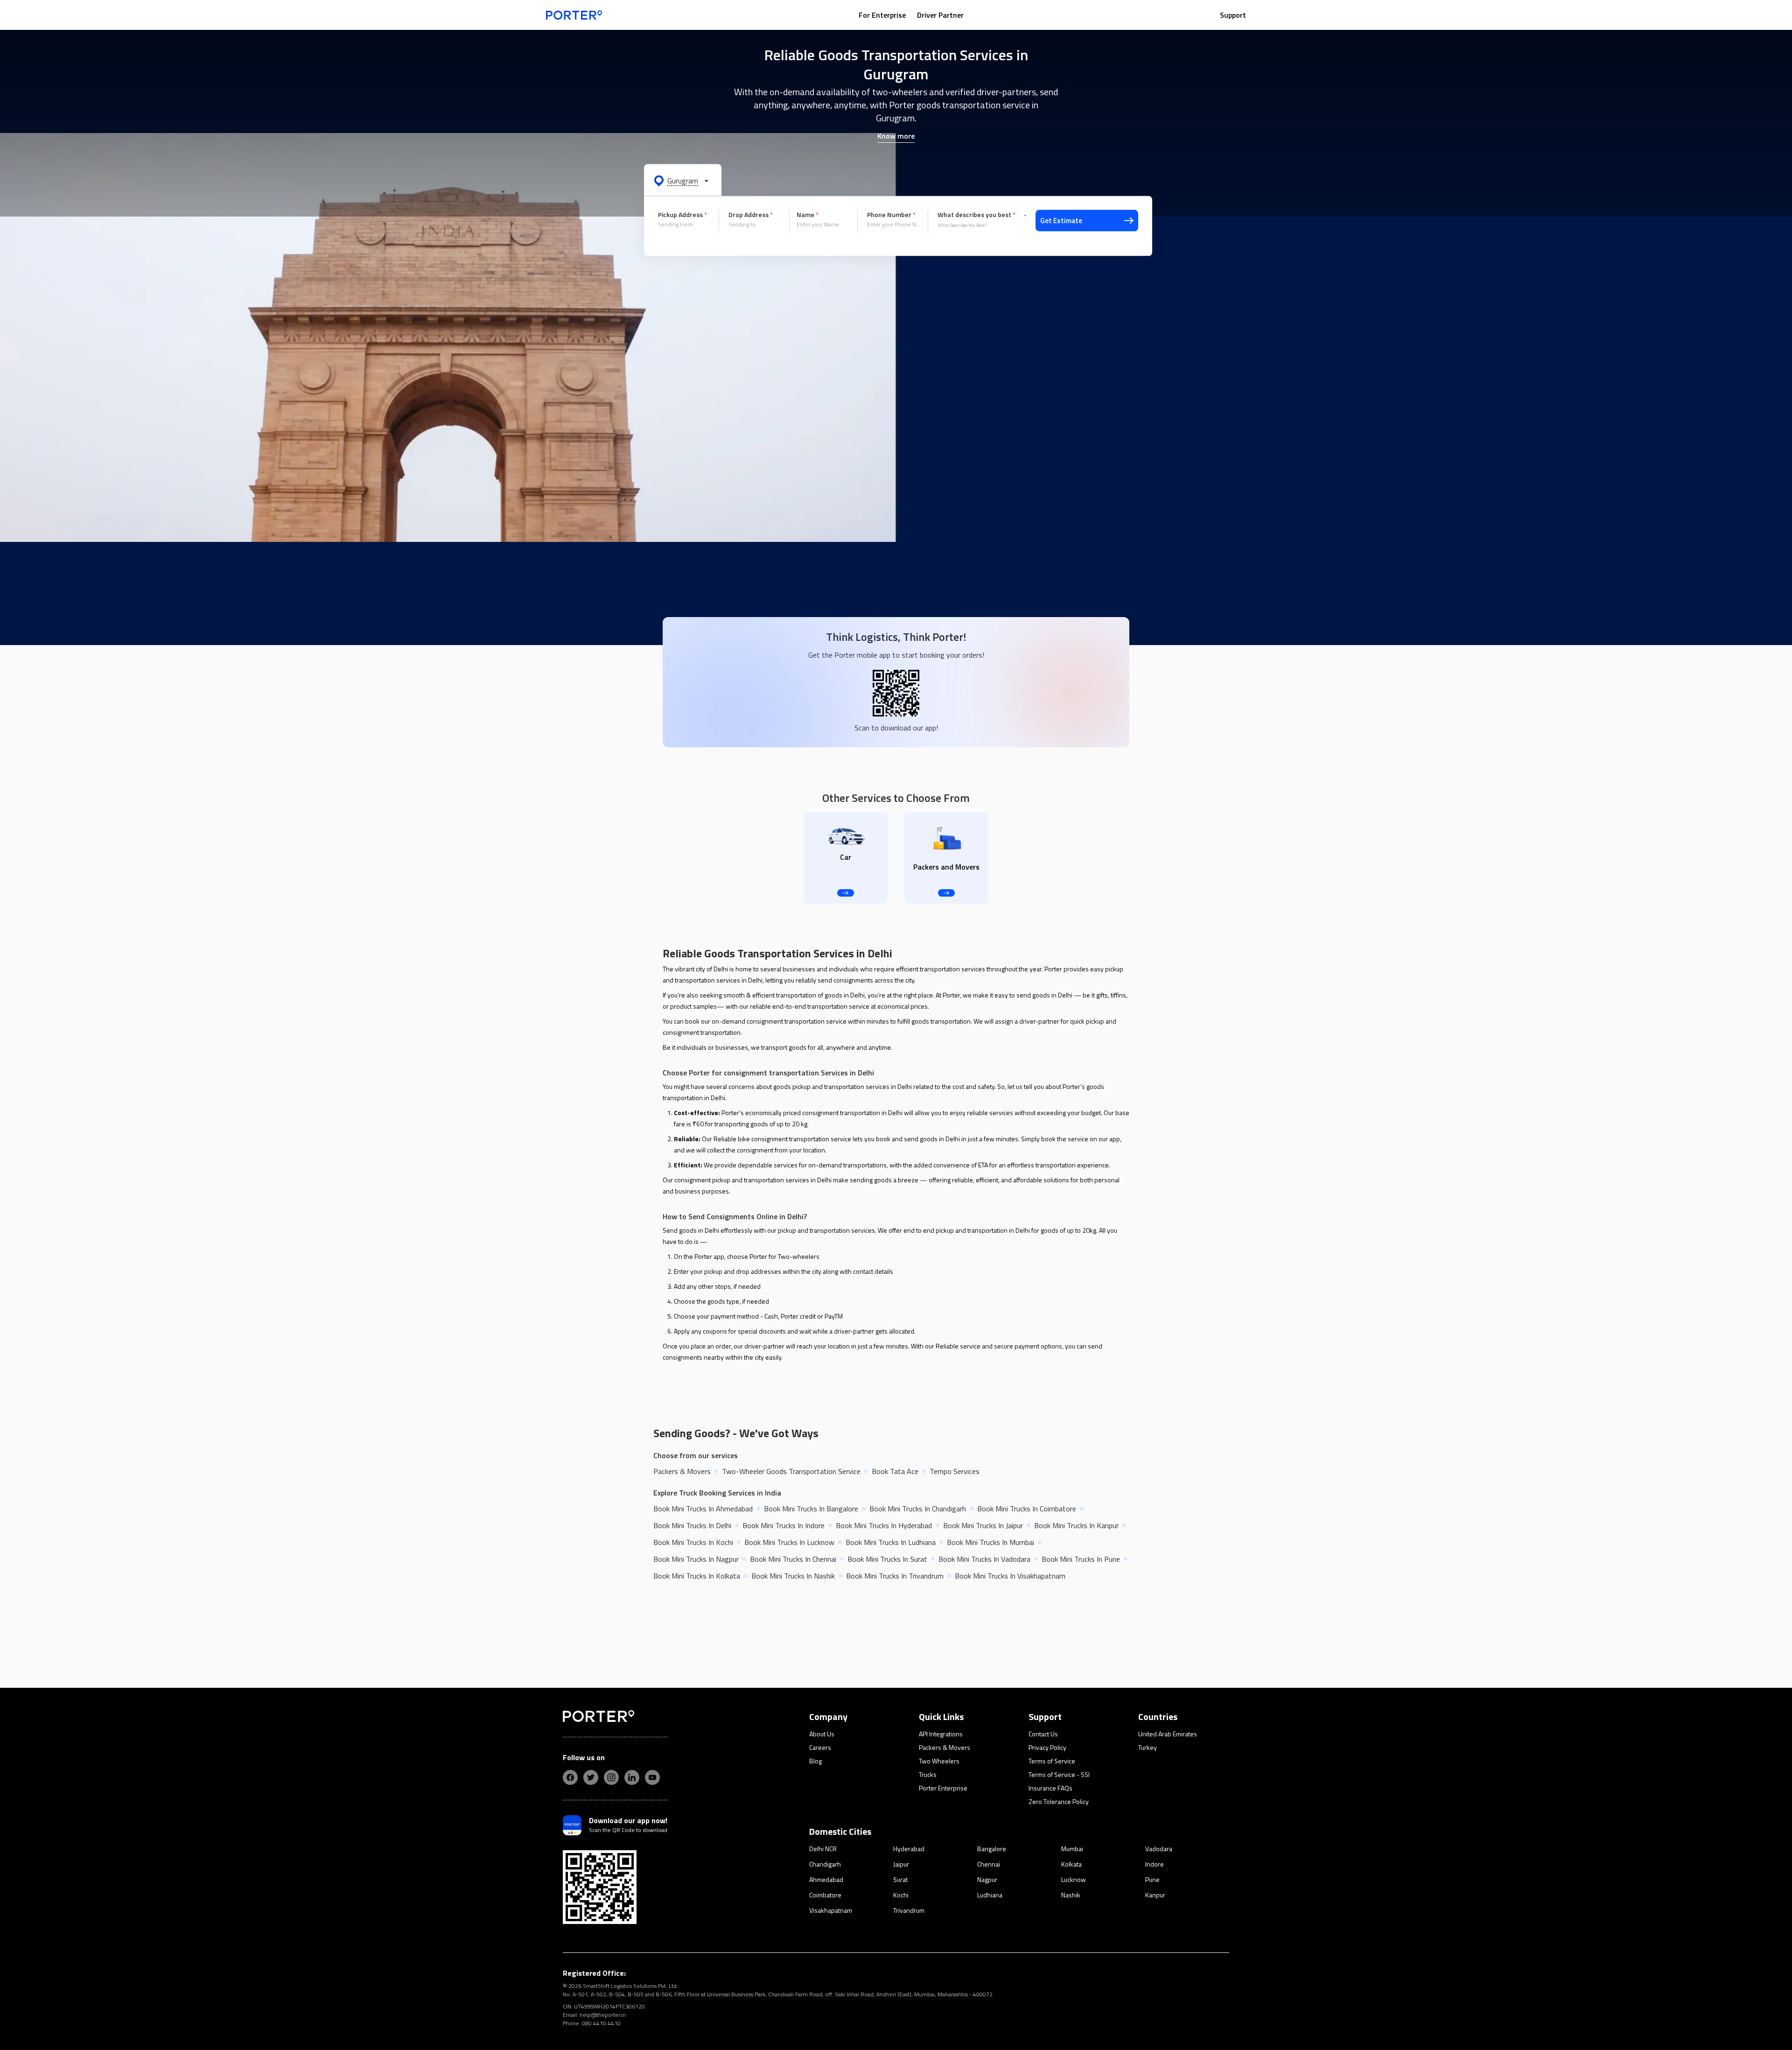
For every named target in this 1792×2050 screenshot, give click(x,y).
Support (1233, 15)
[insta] (611, 1777)
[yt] (652, 1777)
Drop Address (751, 215)
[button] (683, 180)
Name (808, 215)
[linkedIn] (632, 1777)
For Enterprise (882, 15)
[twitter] (591, 1777)
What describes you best (976, 215)
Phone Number (891, 215)
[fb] (570, 1777)
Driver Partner (940, 15)
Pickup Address (682, 215)
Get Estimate (1061, 221)
